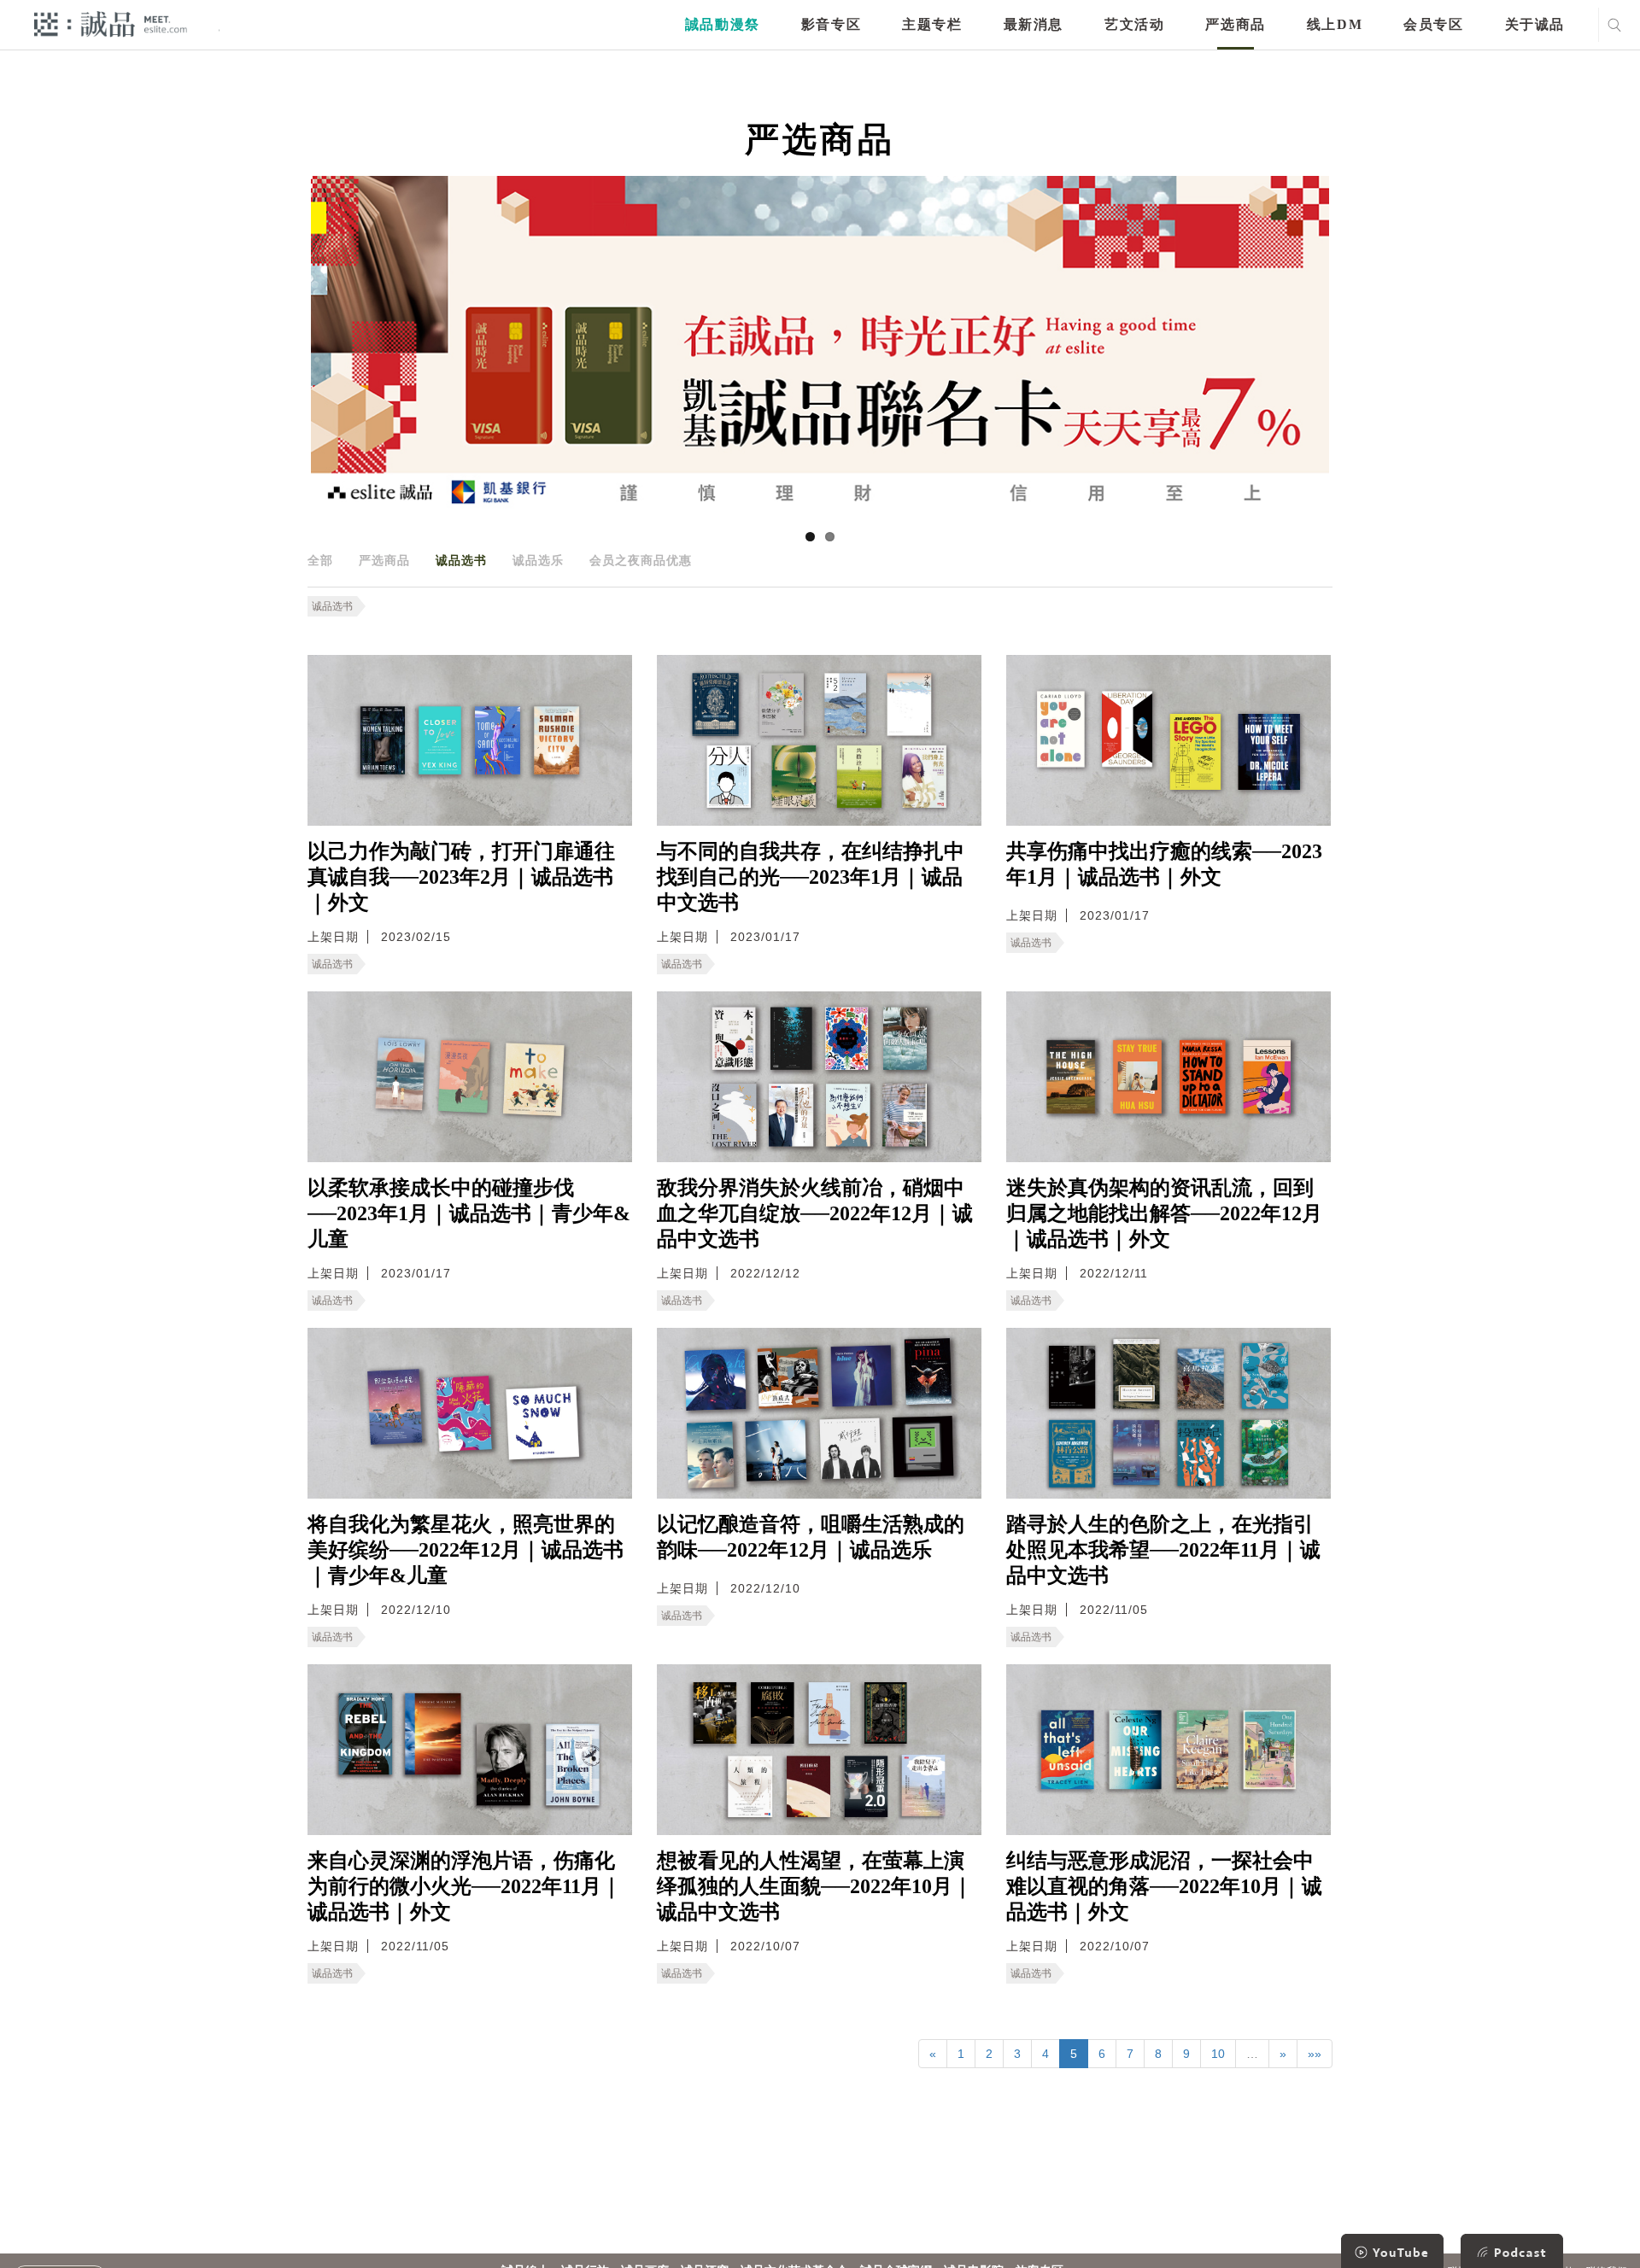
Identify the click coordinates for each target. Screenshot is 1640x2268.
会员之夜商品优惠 (641, 560)
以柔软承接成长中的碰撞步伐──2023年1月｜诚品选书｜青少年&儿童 (469, 1213)
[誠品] (111, 23)
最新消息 (1034, 24)
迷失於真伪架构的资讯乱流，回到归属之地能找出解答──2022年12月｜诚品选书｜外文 (1164, 1213)
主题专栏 (932, 24)
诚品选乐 (538, 560)
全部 (320, 560)
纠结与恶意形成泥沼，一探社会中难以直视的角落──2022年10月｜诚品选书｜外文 (1164, 1886)
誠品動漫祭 (723, 24)
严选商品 (1235, 24)
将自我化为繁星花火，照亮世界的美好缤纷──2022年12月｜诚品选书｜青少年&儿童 (466, 1550)
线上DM (1335, 24)
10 (1218, 2054)
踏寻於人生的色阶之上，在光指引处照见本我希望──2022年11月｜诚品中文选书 (1163, 1550)
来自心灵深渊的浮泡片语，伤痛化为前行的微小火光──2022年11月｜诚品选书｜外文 (465, 1886)
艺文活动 (1134, 24)
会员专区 (1433, 24)
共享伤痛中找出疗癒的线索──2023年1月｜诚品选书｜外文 (1164, 864)
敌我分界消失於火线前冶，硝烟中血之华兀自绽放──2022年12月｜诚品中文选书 (815, 1213)
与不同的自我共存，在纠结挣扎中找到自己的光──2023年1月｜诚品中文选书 (811, 877)
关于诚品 (1535, 24)
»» (1315, 2054)
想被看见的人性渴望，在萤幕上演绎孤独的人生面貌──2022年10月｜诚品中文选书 (815, 1886)
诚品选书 (461, 560)
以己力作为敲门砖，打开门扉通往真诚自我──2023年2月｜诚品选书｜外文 (461, 877)
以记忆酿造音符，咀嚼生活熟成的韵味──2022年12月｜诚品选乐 (811, 1537)
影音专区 (831, 24)
